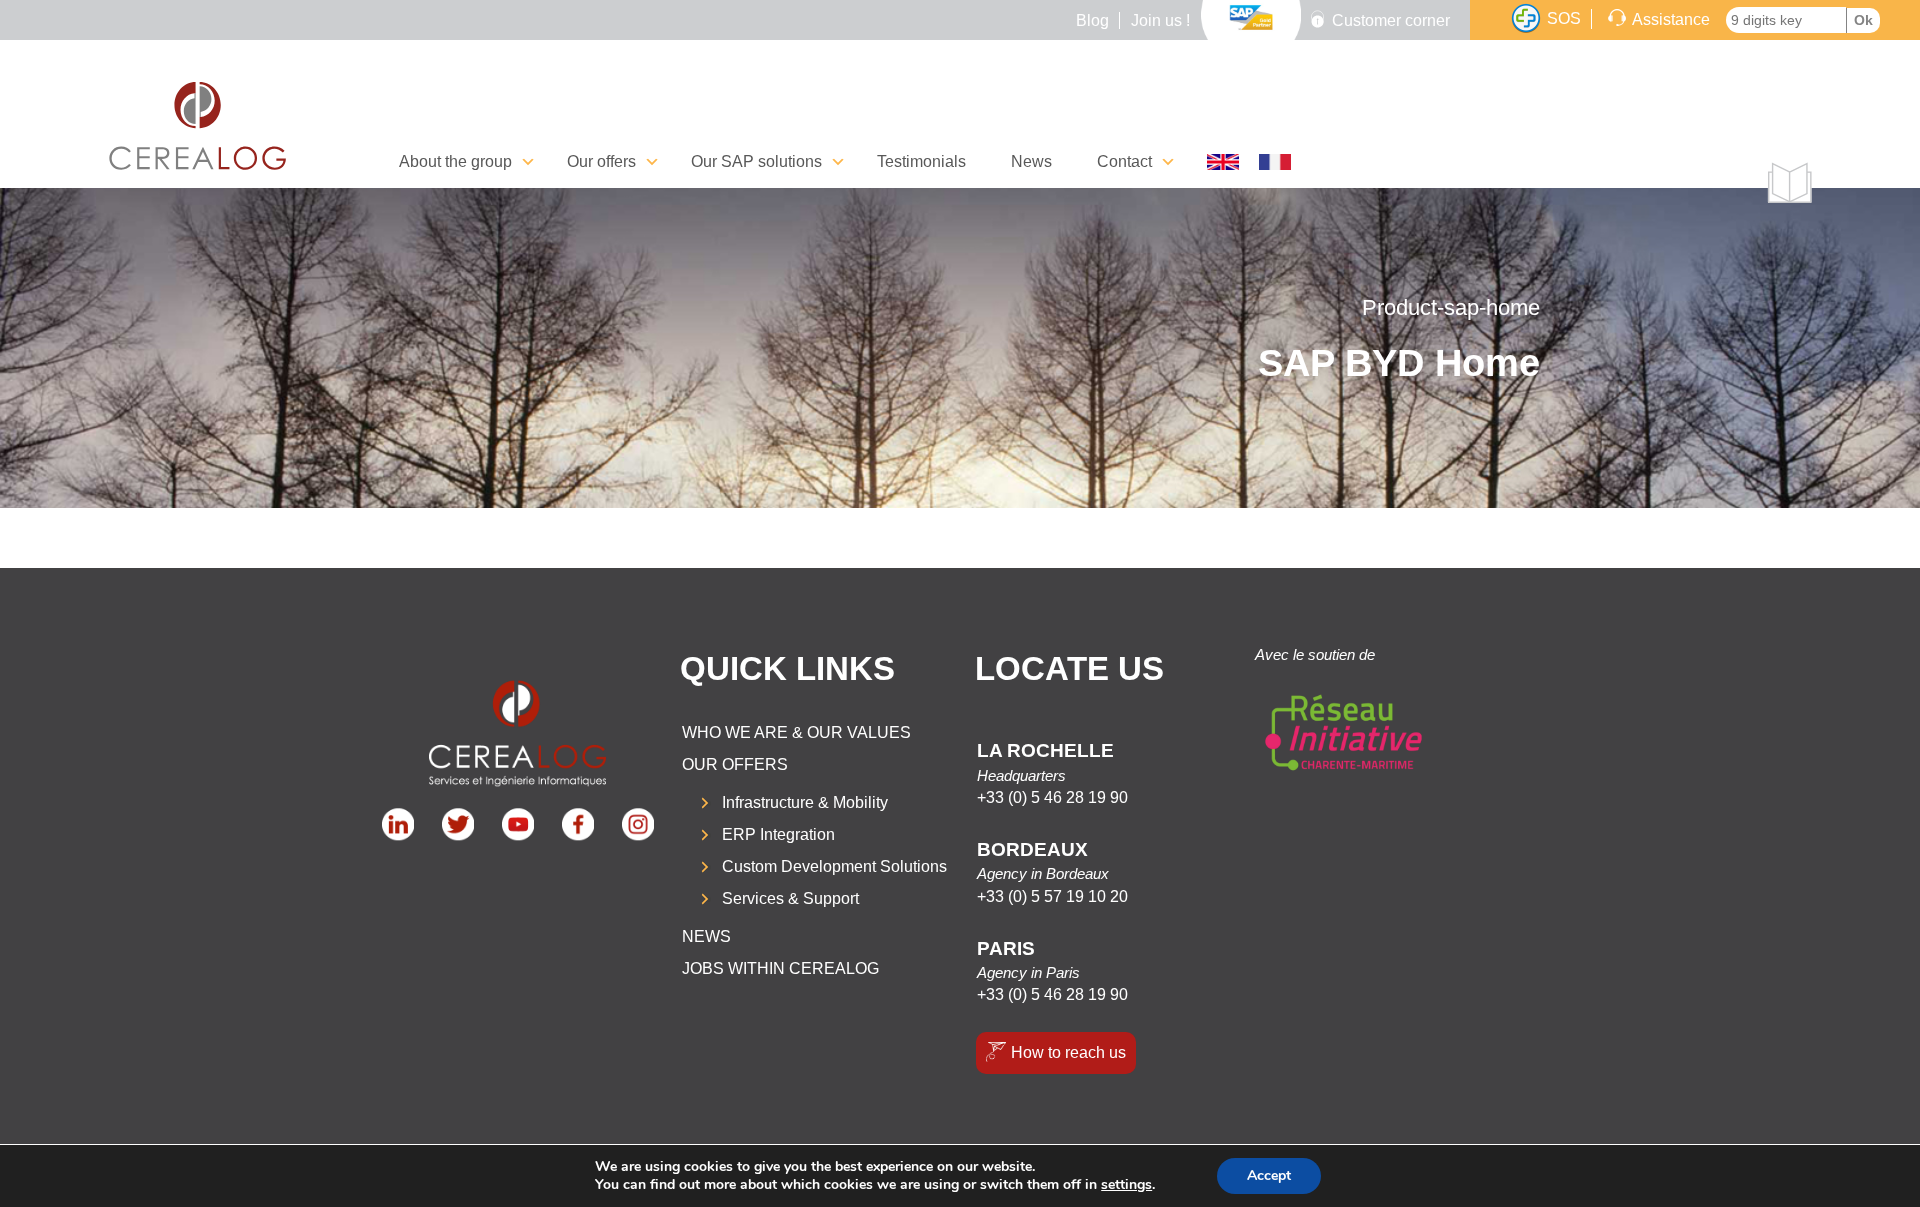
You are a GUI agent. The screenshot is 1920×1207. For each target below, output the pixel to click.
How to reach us (1068, 1052)
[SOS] (1526, 19)
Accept (1269, 1175)
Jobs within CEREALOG (780, 968)
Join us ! (1160, 20)
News (1031, 161)
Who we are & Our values (796, 732)
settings (1126, 1185)
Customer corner (1391, 20)
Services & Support (790, 898)
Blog (1092, 20)
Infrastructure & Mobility (805, 802)
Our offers (735, 764)
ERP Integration (778, 834)
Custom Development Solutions (834, 866)
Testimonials (921, 161)
